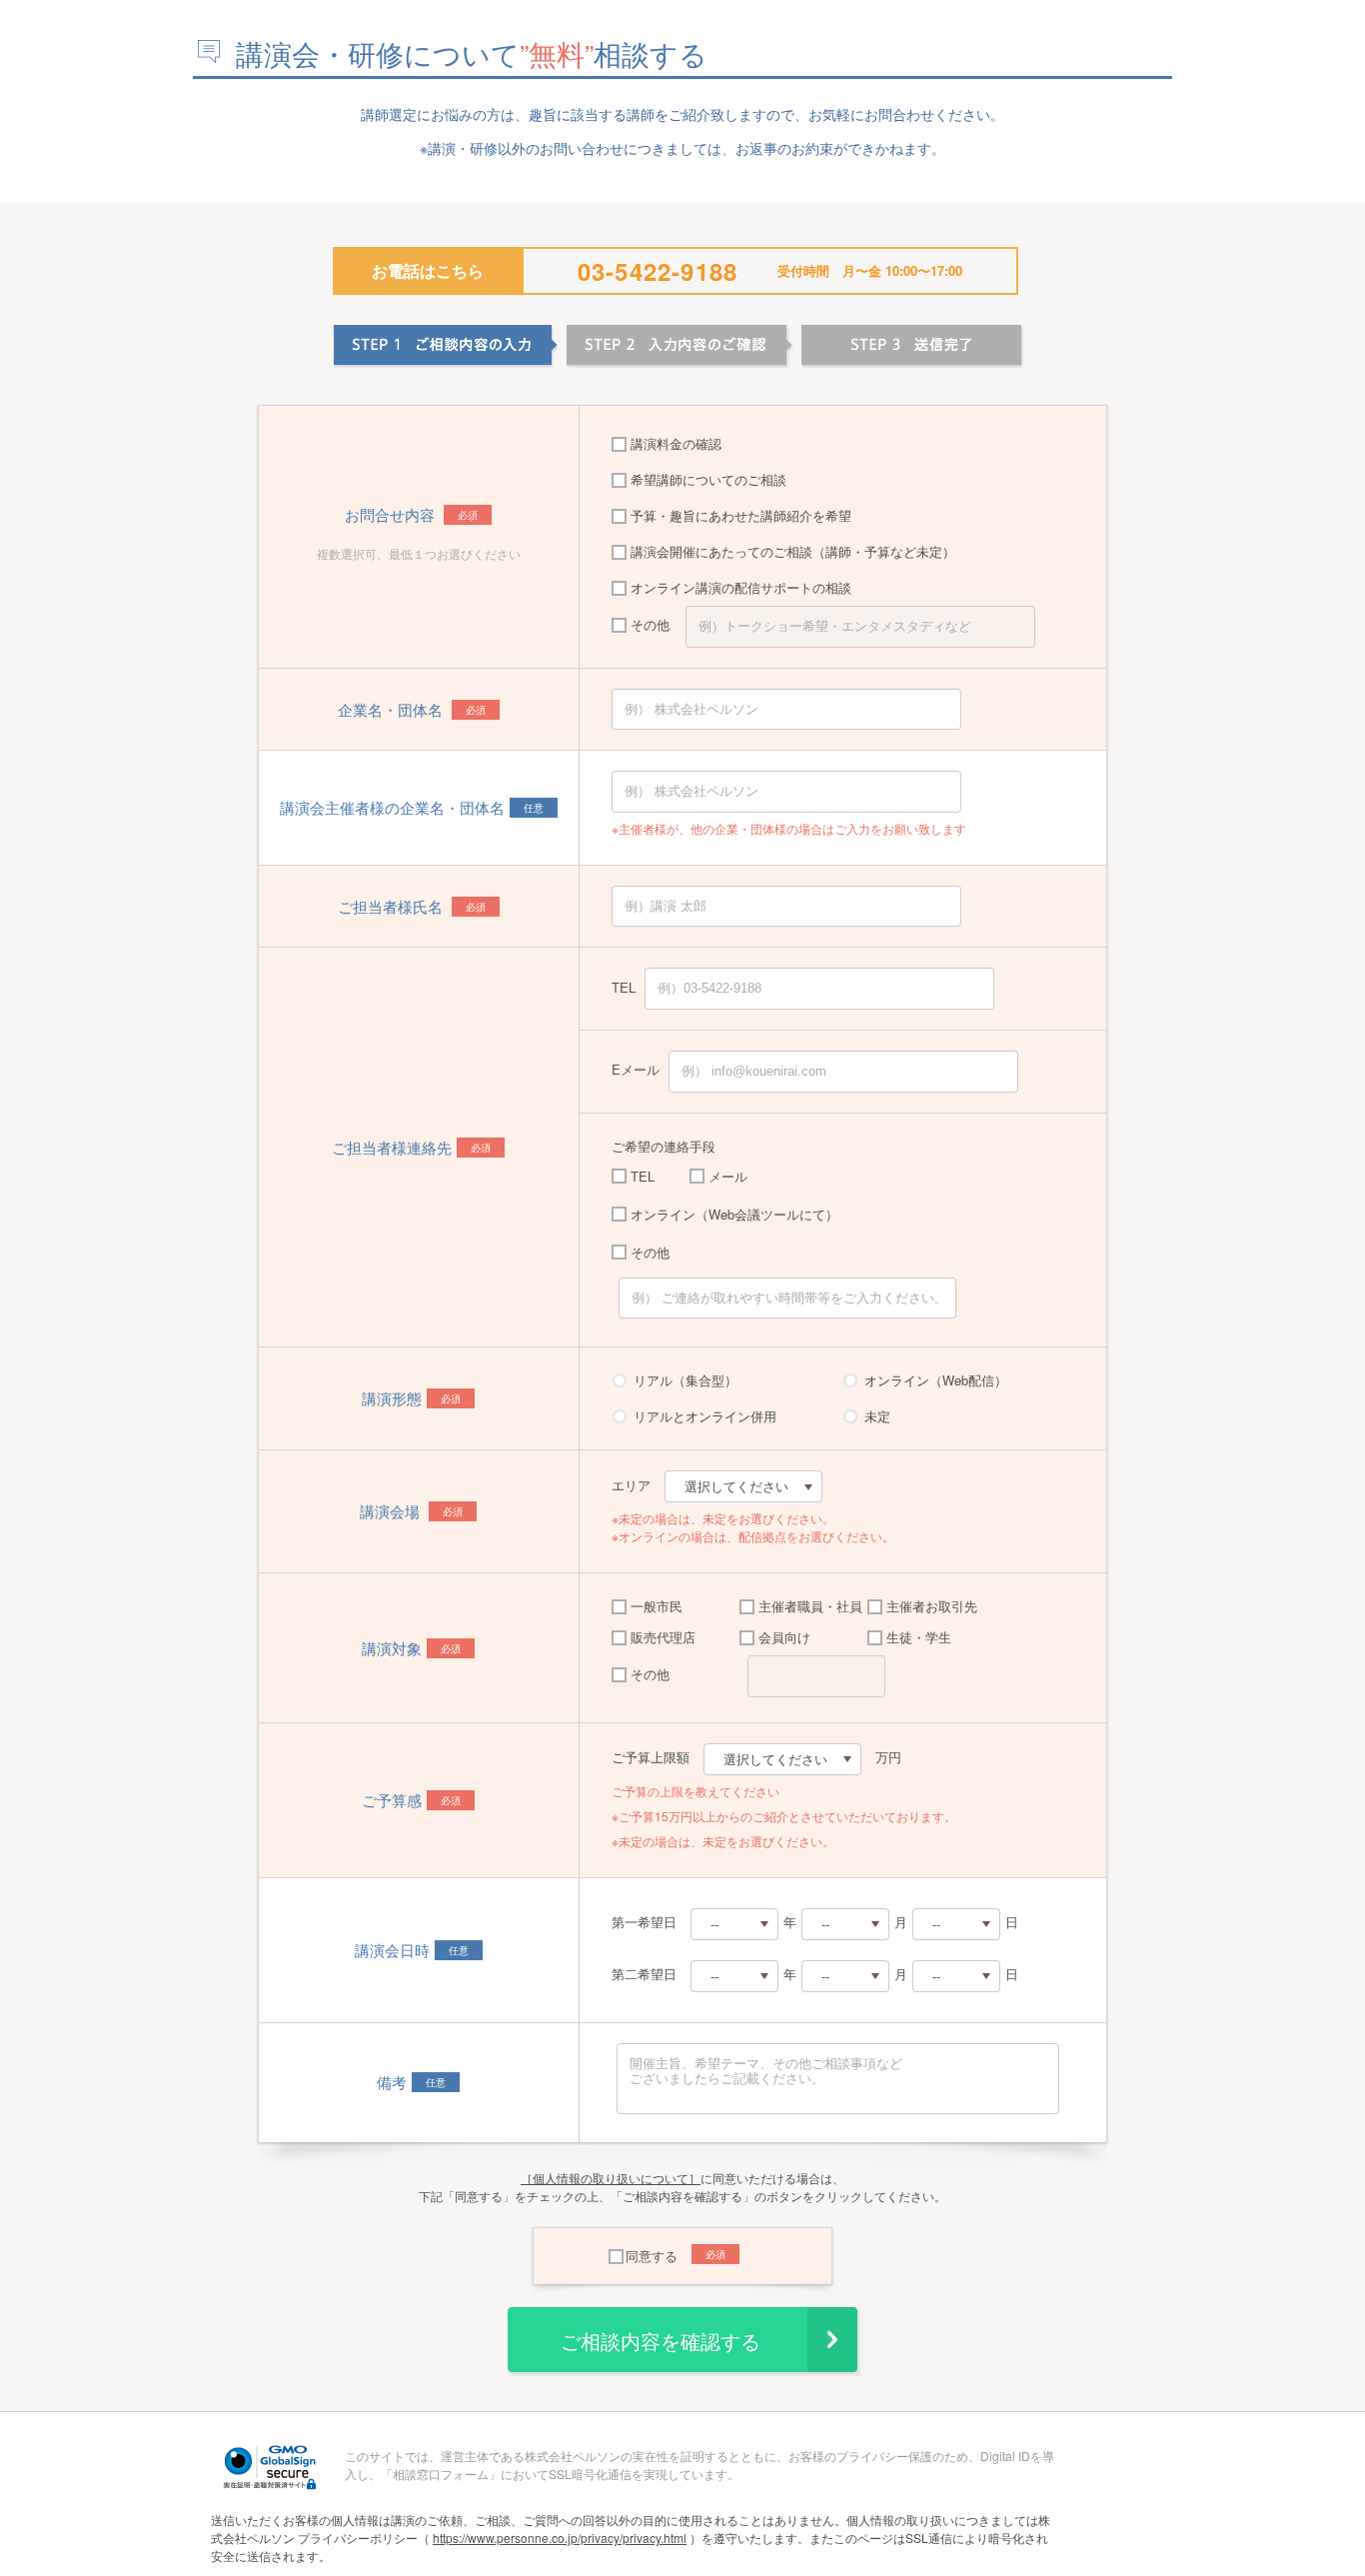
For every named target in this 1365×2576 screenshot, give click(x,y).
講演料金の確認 (676, 443)
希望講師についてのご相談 (708, 479)
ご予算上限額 (651, 1757)
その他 (650, 624)
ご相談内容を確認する (661, 2342)
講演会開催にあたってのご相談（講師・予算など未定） (793, 551)
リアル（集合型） (685, 1380)
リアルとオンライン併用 (705, 1416)
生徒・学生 (919, 1637)
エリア (631, 1485)
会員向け (784, 1637)
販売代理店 (663, 1637)
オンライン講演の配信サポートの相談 (741, 587)
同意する (652, 2256)
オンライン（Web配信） (936, 1380)
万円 (888, 1757)
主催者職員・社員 (810, 1606)
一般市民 (657, 1606)
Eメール (636, 1069)
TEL (624, 987)
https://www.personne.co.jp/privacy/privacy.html (560, 2538)
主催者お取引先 (932, 1606)
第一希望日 (644, 1922)
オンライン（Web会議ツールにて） (734, 1214)
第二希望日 (644, 1974)
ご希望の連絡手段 (664, 1146)
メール (728, 1176)
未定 (877, 1416)
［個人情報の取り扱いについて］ (611, 2178)
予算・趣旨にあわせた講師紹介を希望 (741, 515)
